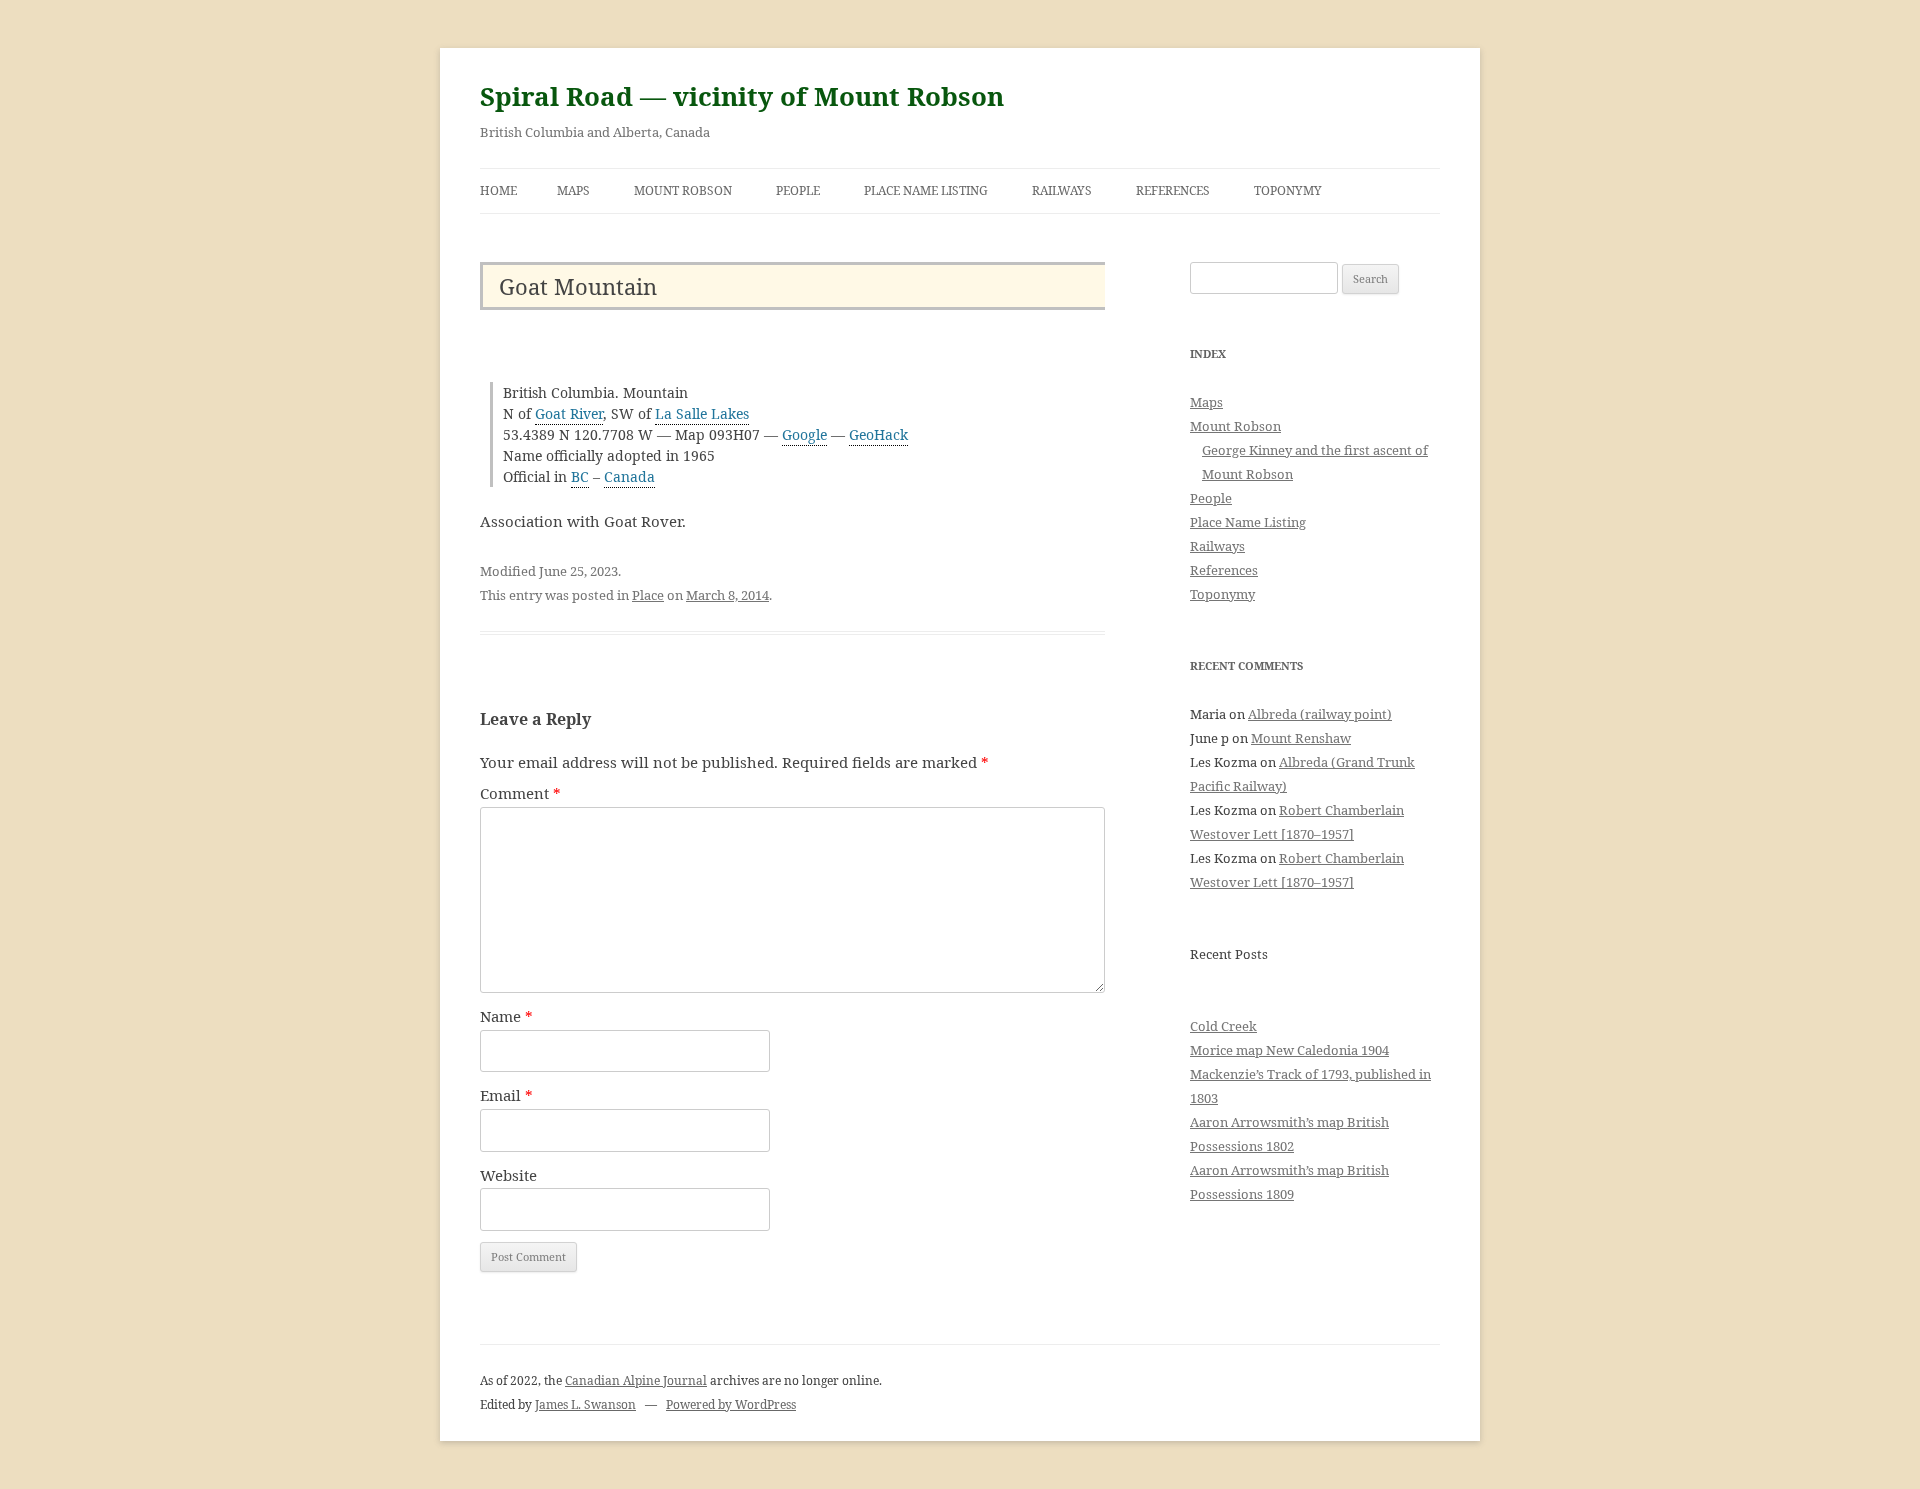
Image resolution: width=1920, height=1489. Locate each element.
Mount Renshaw (1301, 738)
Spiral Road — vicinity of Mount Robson (742, 96)
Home (498, 190)
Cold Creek (1223, 1026)
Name (506, 1016)
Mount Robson (683, 190)
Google (804, 434)
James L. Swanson (585, 1404)
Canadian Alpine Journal (636, 1380)
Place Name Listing (926, 190)
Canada (629, 476)
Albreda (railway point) (1320, 714)
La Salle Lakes (702, 413)
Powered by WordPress (731, 1404)
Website (508, 1175)
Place (648, 595)
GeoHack (878, 434)
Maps (573, 190)
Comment (520, 793)
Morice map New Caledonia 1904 (1289, 1050)
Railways (1062, 190)
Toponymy (1288, 190)
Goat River (569, 413)
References (1173, 190)
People (798, 190)
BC (580, 476)
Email (506, 1095)
